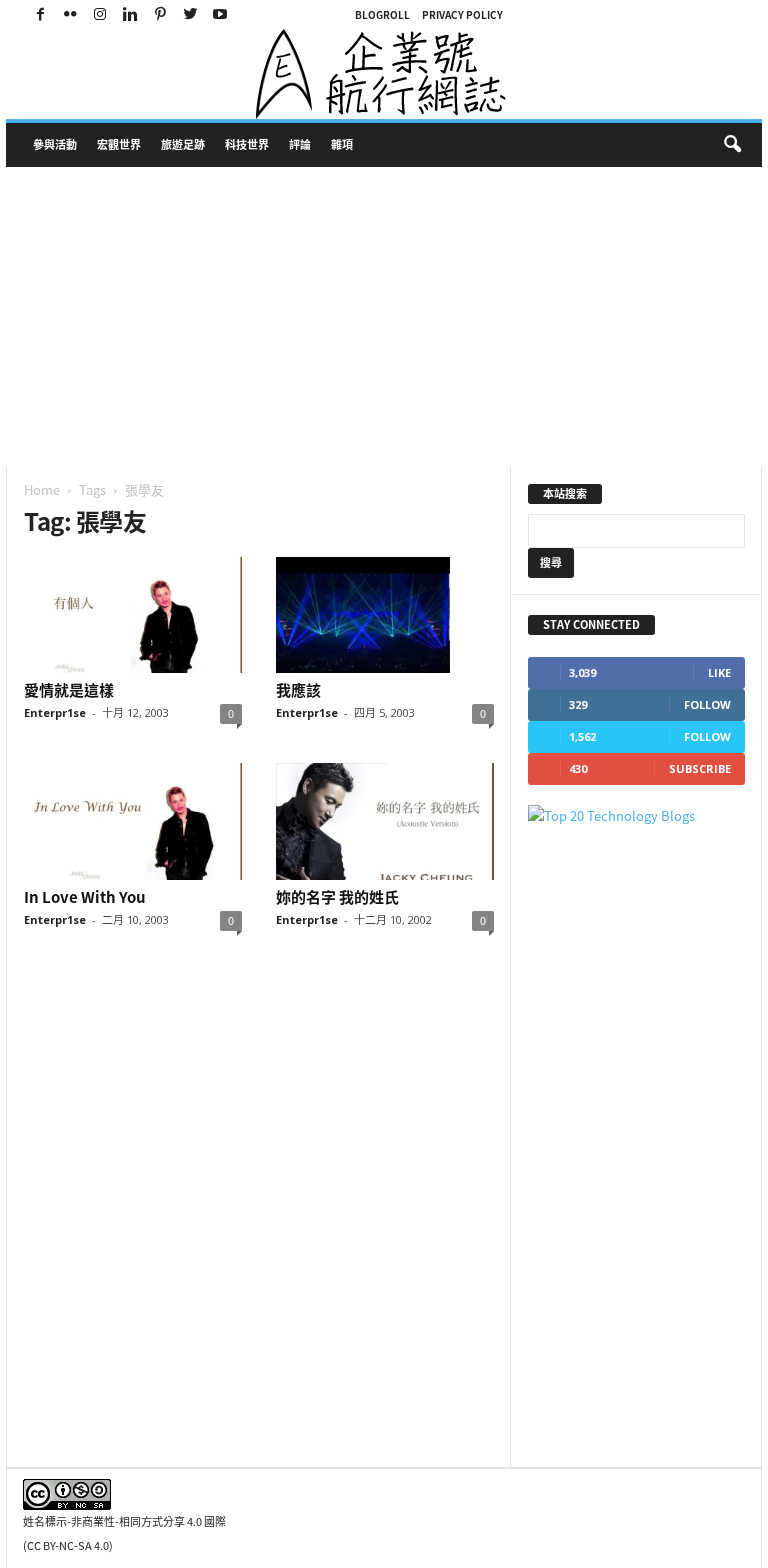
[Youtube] (220, 14)
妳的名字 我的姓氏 (337, 897)
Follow (707, 704)
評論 (300, 144)
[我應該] (385, 615)
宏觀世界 (119, 144)
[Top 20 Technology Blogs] (636, 815)
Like (719, 672)
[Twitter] (190, 14)
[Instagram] (100, 14)
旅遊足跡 (183, 144)
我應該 (298, 690)
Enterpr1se (55, 712)
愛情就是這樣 (69, 690)
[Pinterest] (160, 14)
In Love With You (85, 897)
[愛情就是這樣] (133, 615)
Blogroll (382, 14)
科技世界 (247, 144)
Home (42, 489)
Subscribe (700, 768)
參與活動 (55, 144)
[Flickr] (70, 14)
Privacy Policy (462, 14)
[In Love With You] (133, 821)
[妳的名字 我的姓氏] (385, 821)
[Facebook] (40, 14)
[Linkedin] (130, 14)
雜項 (342, 144)
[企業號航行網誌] (384, 74)
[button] (732, 145)
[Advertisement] (384, 317)
